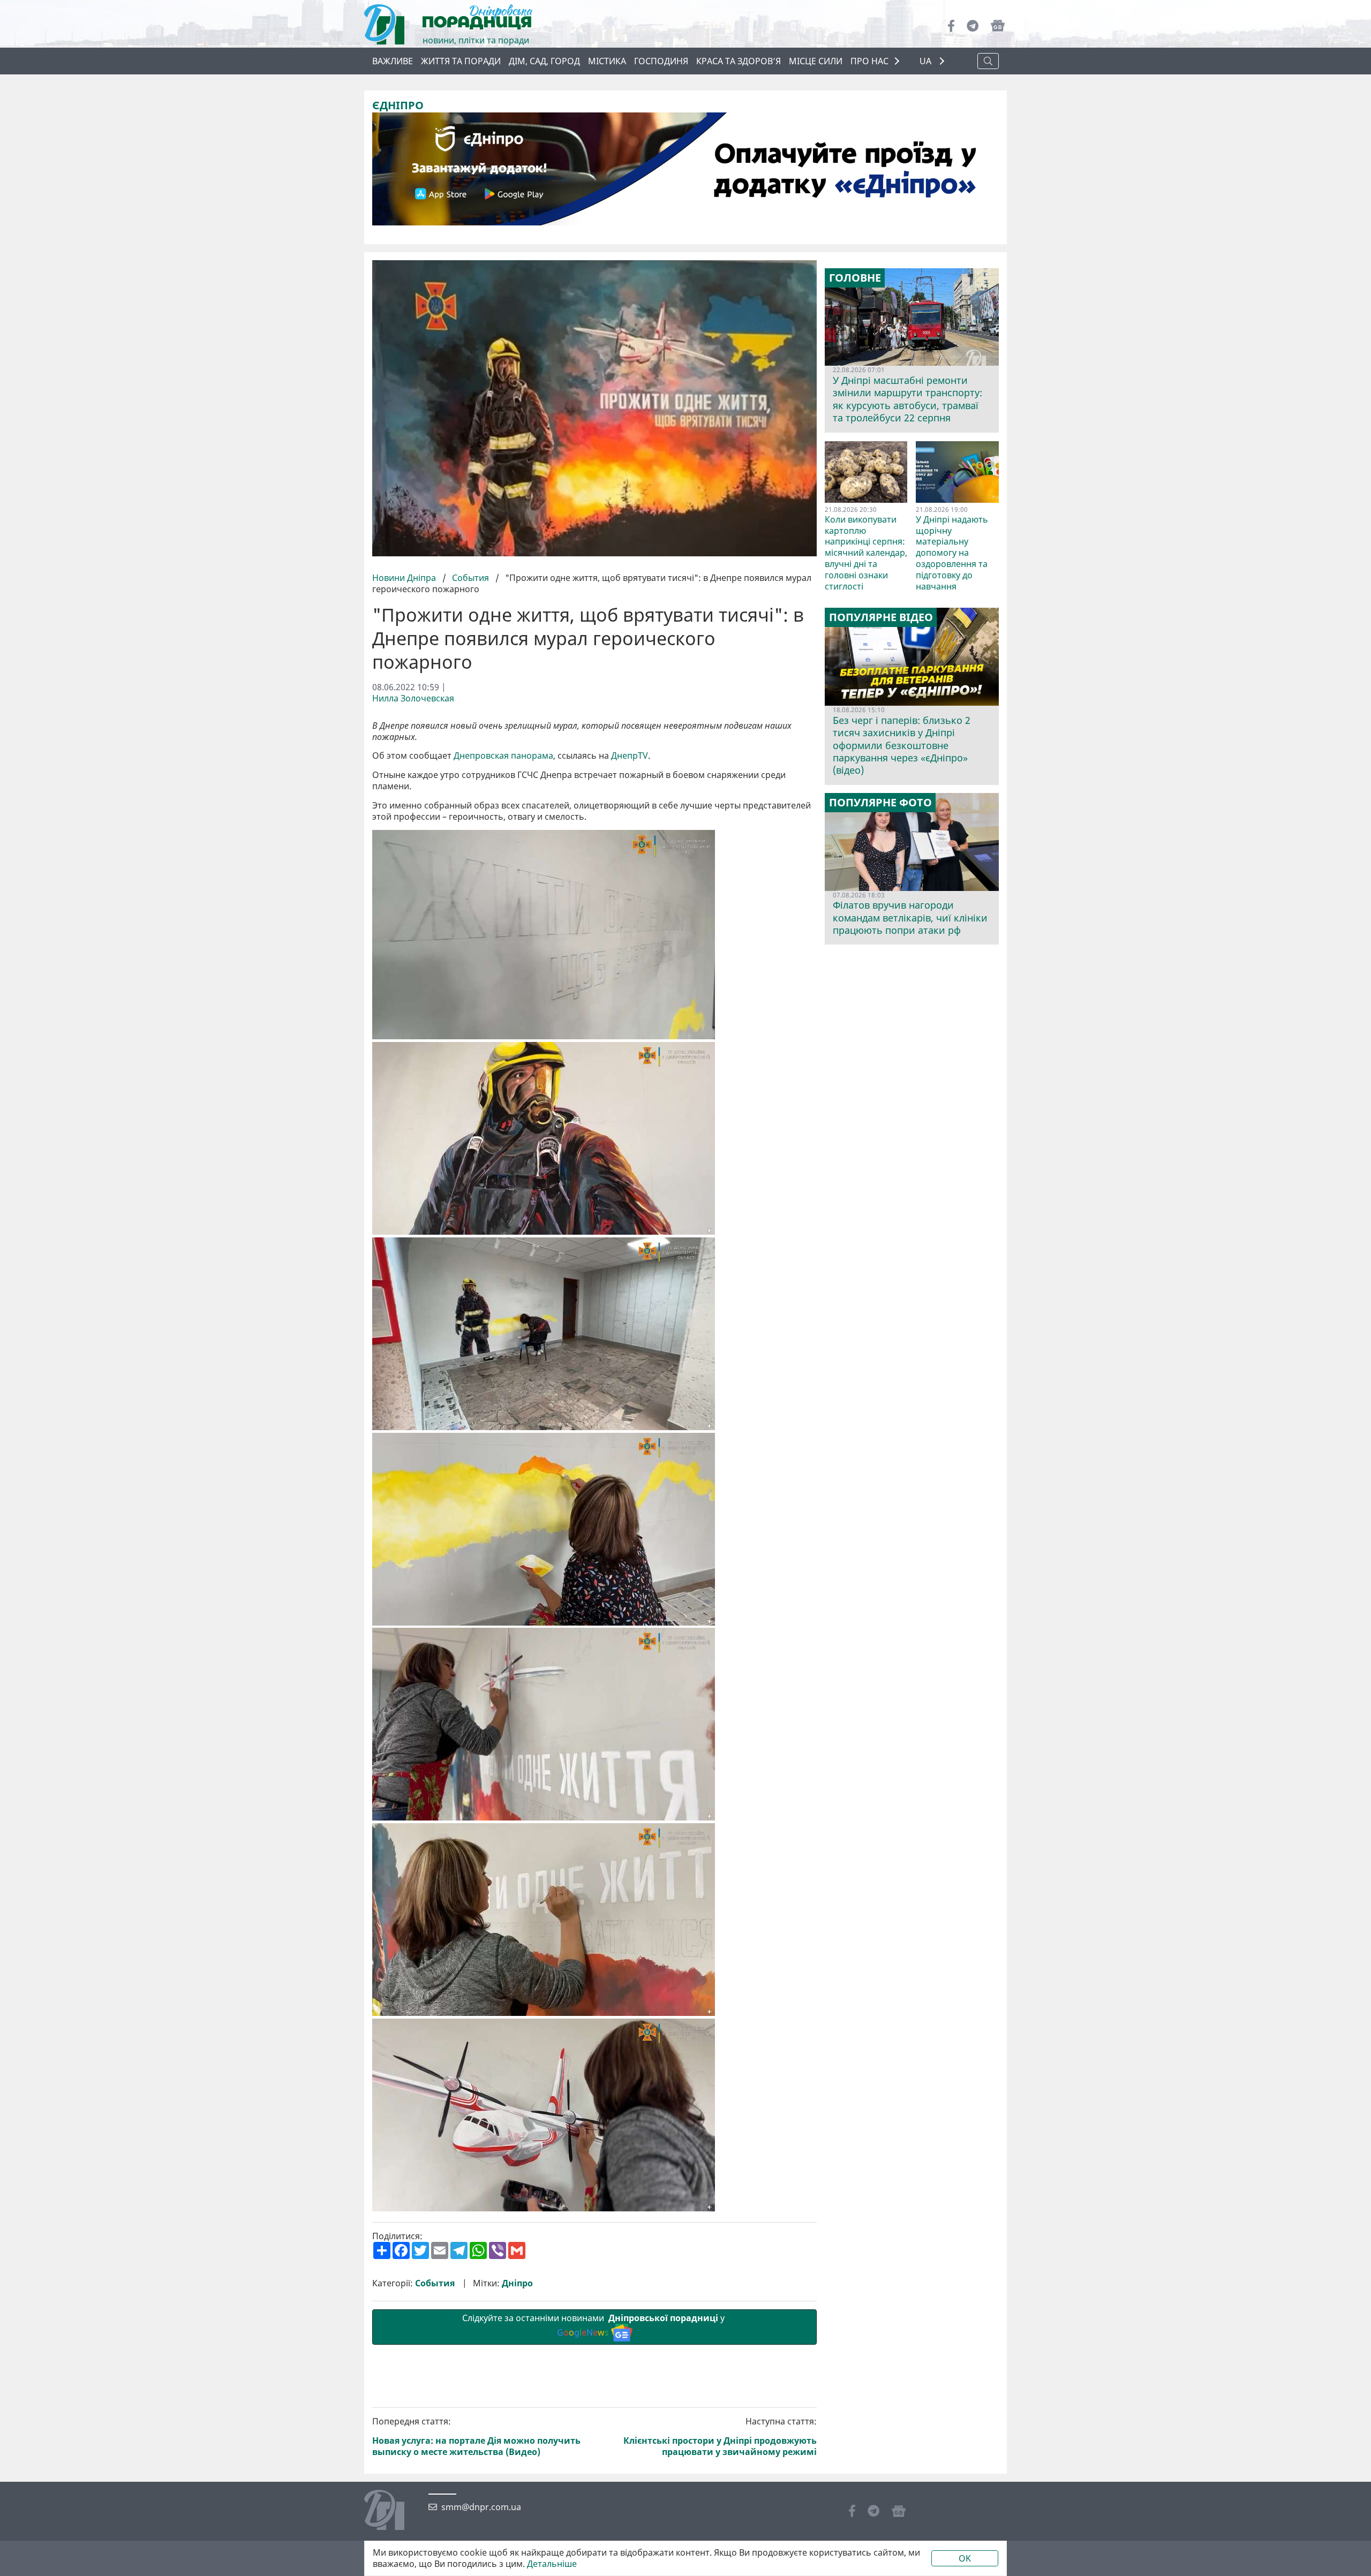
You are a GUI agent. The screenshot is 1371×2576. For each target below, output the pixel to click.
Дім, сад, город (544, 61)
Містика (607, 61)
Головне (855, 278)
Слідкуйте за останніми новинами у (594, 2325)
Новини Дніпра (405, 578)
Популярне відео (881, 617)
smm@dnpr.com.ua (481, 2507)
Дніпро (517, 2283)
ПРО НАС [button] (869, 61)
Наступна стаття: (720, 2437)
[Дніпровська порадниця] (392, 2511)
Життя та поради (461, 61)
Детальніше (552, 2564)
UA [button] (926, 61)
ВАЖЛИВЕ (393, 61)
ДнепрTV (630, 756)
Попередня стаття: (476, 2437)
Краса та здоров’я (739, 61)
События (470, 578)
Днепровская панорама (503, 756)
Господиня (661, 61)
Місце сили (816, 61)
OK (965, 2558)
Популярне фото (880, 803)
